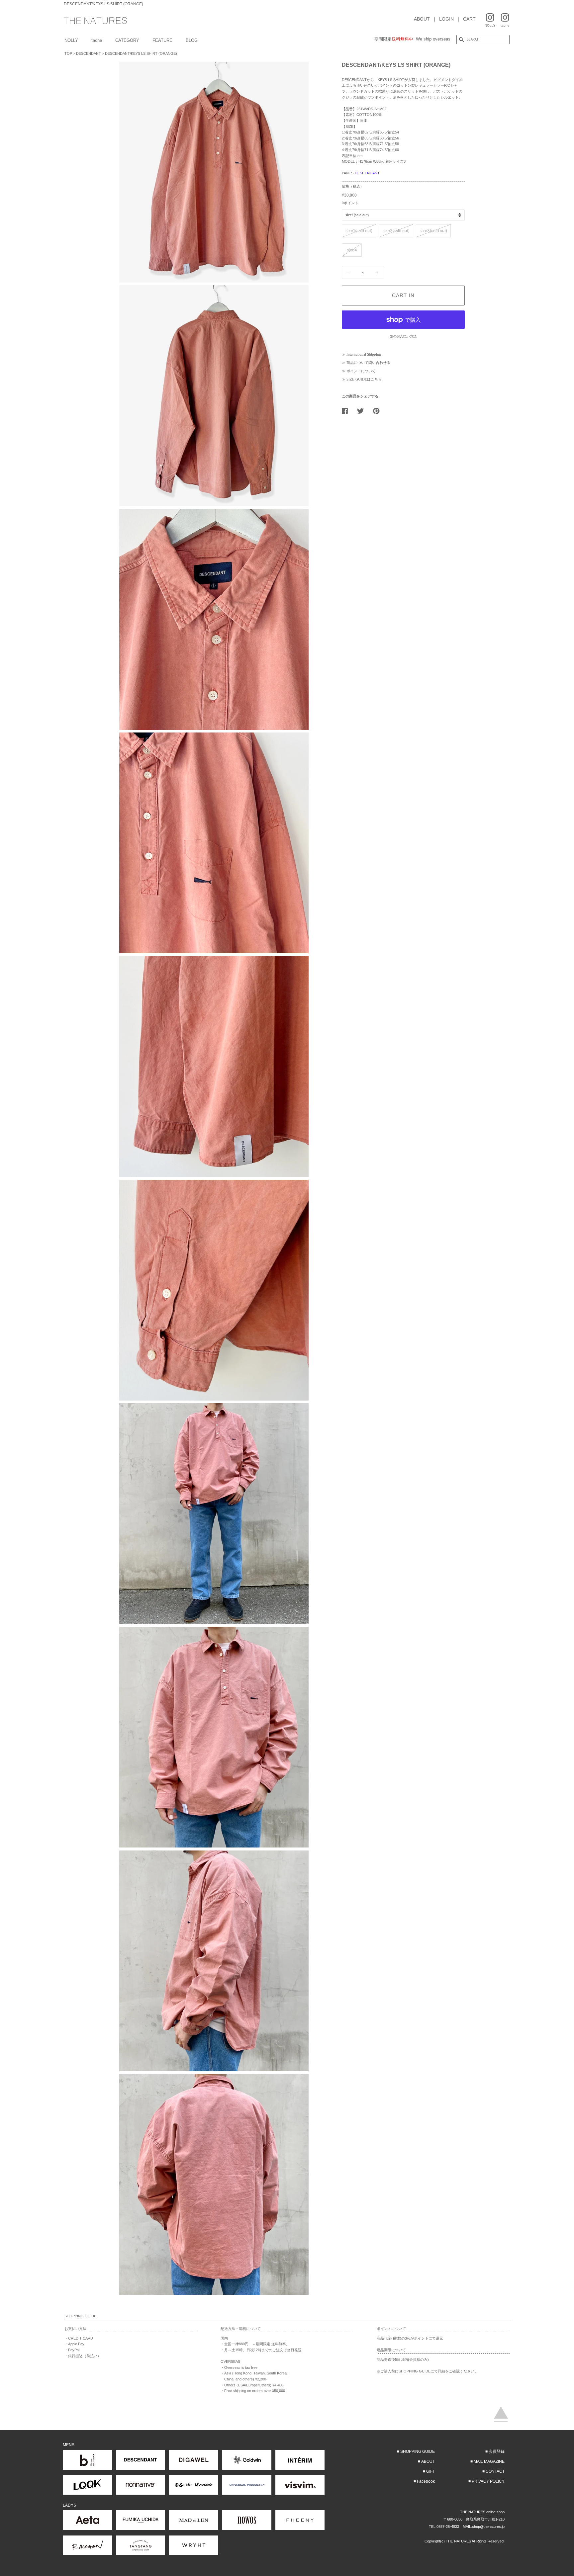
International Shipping (364, 354)
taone (97, 40)
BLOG (192, 40)
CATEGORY (127, 40)
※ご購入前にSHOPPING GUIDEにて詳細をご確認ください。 (427, 2371)
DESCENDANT (89, 53)
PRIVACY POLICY (488, 2481)
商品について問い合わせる (368, 363)
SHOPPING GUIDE (418, 2451)
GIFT (430, 2471)
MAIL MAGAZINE (489, 2461)
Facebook (426, 2481)
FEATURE (162, 40)
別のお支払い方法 (403, 336)
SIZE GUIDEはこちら (364, 379)
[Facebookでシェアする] (347, 411)
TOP (68, 53)
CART (469, 19)
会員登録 (497, 2451)
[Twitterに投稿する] (363, 411)
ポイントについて (361, 371)
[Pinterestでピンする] (379, 411)
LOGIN (446, 19)
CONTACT (495, 2471)
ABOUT (422, 19)
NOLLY (71, 40)
